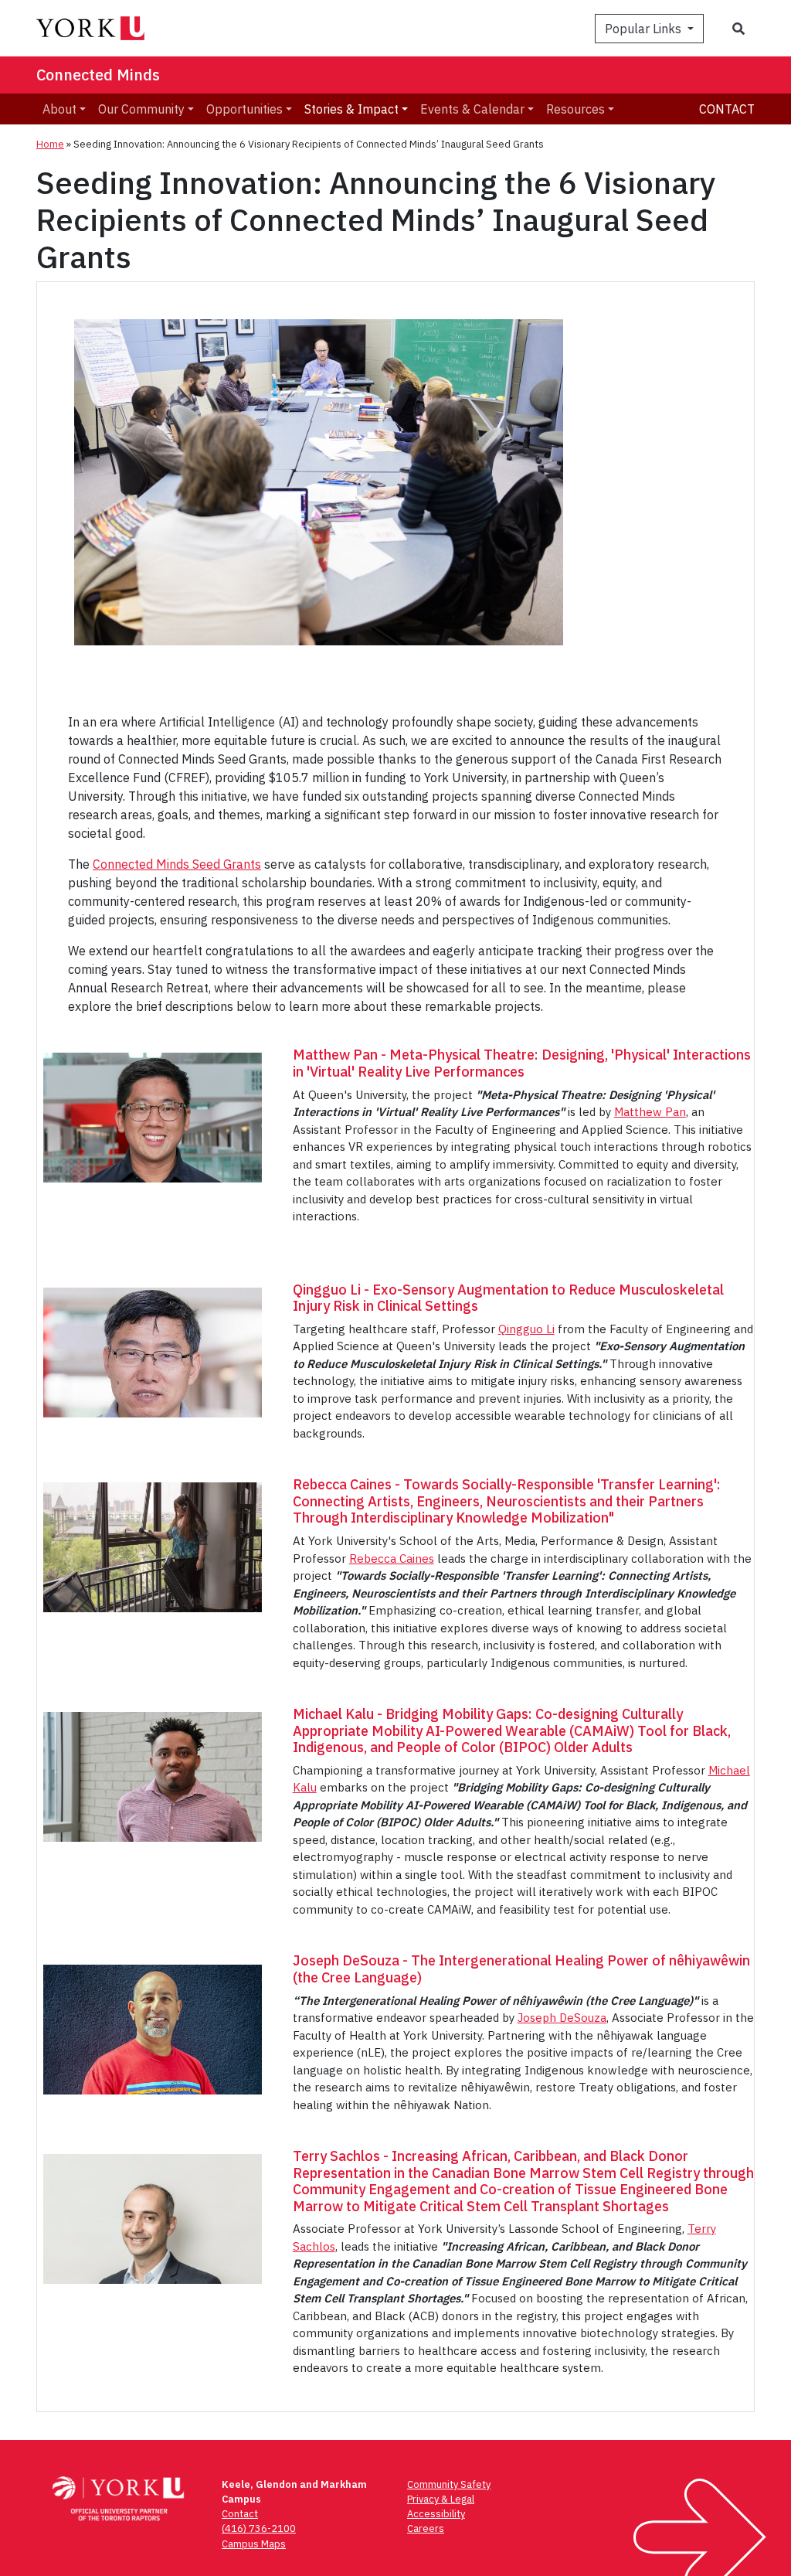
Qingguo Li (526, 1329)
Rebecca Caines (392, 1559)
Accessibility (436, 2514)
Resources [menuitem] (575, 109)
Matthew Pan (650, 1112)
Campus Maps (254, 2544)
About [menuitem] (59, 109)
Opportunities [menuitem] (244, 109)
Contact (727, 109)
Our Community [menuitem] (141, 109)
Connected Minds (98, 75)
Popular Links (645, 29)
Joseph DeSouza (562, 2018)
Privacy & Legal (441, 2499)
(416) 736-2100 (259, 2528)
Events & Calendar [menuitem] (472, 109)
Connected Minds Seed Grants (177, 864)
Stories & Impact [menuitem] (351, 109)
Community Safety (449, 2484)
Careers (426, 2528)
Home (50, 144)
